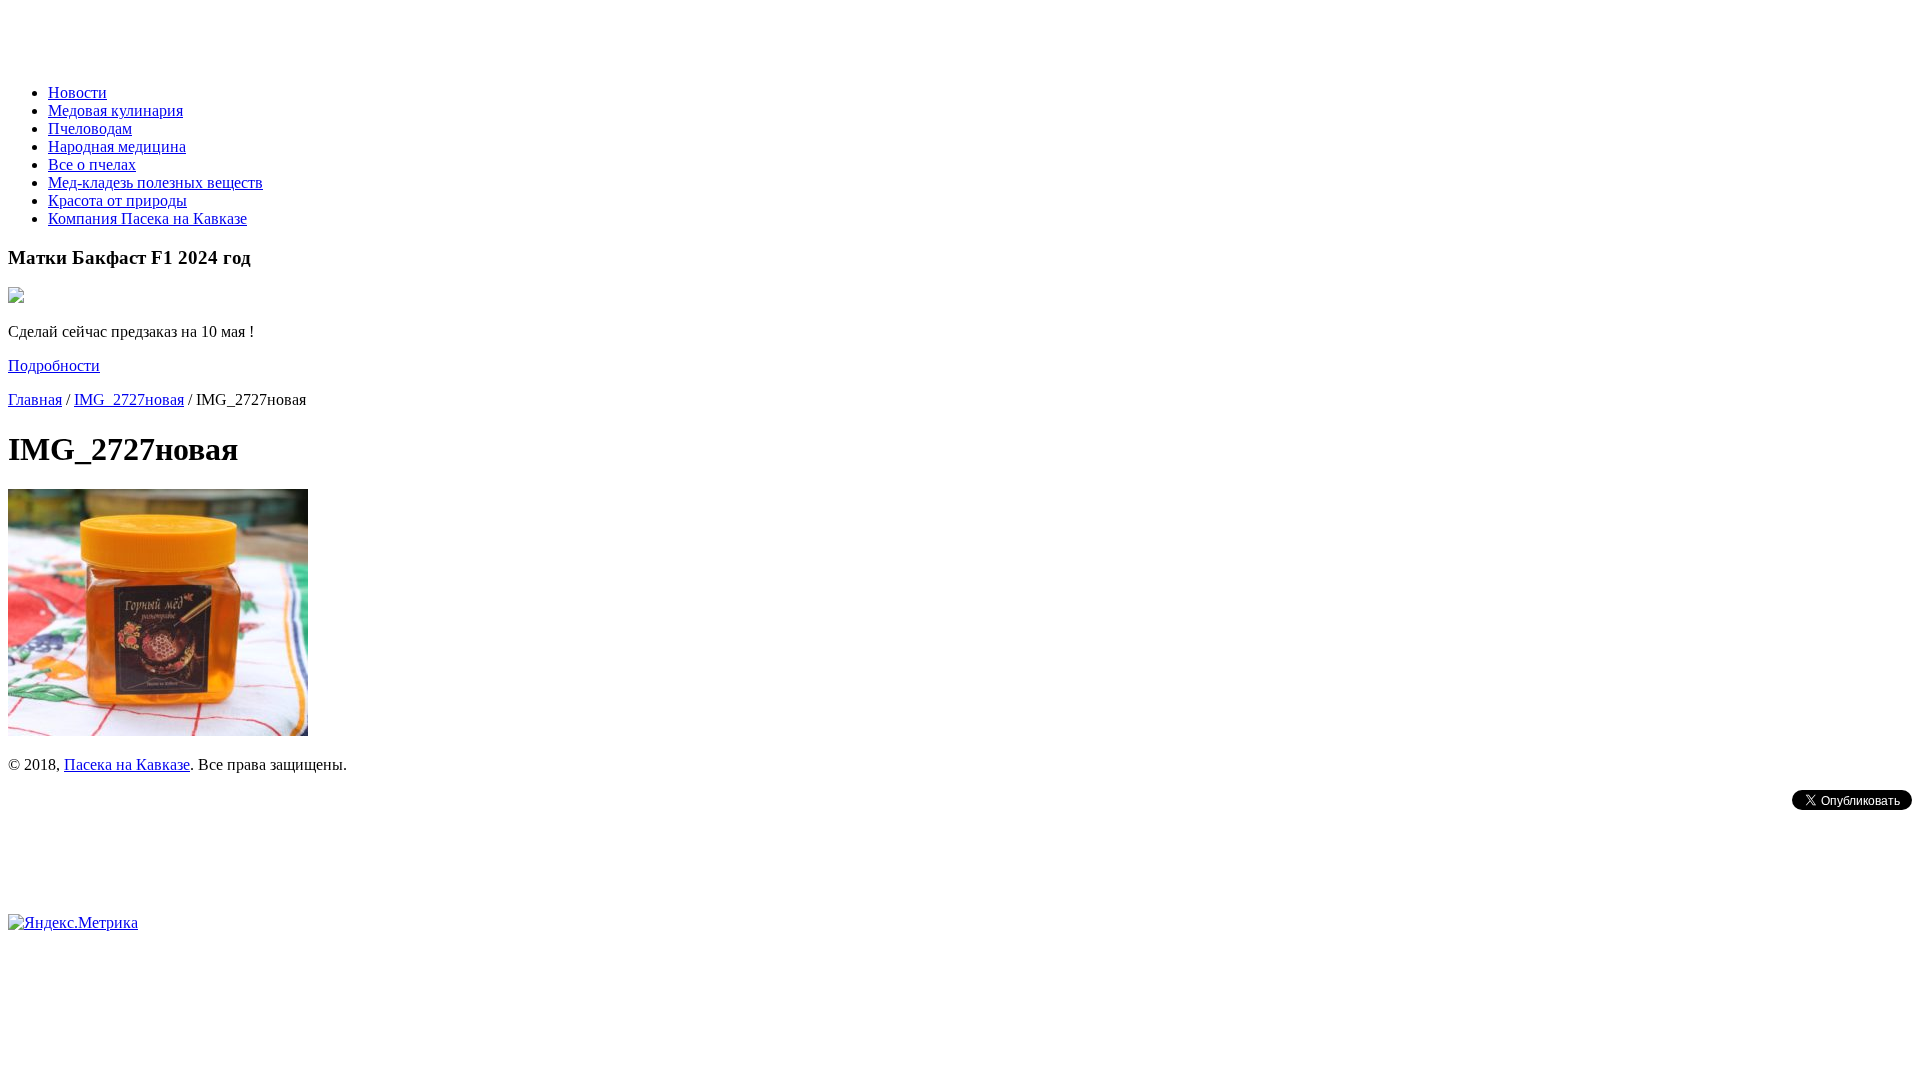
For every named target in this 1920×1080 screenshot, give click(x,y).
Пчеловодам (90, 128)
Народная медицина (117, 146)
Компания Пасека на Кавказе (147, 218)
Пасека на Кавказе (127, 764)
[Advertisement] (242, 820)
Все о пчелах (92, 164)
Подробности (54, 365)
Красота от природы (117, 200)
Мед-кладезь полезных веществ (155, 182)
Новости (77, 92)
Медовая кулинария (115, 110)
